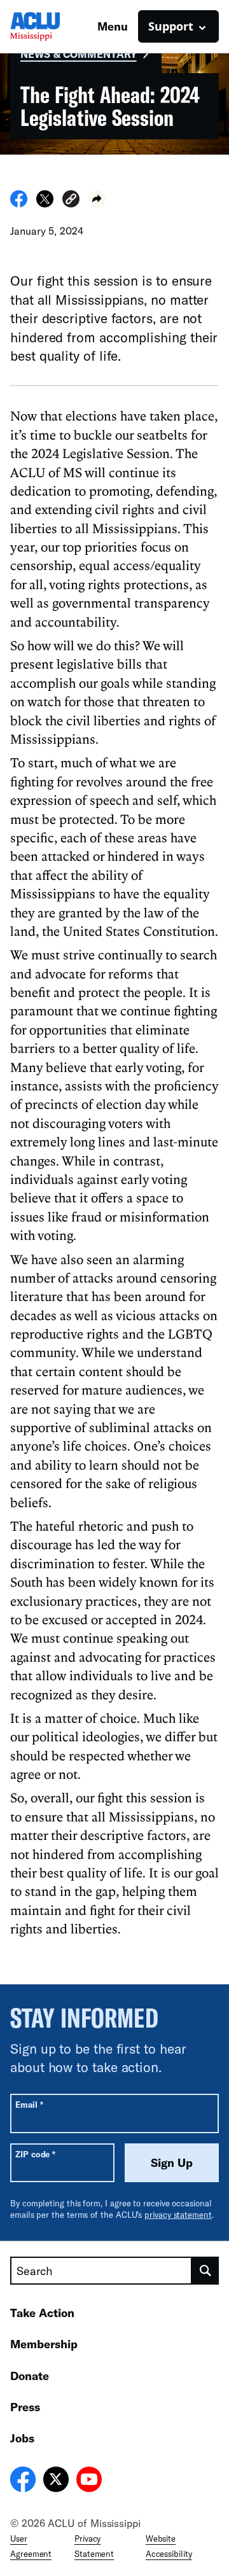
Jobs (22, 2438)
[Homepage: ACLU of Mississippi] (54, 26)
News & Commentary (79, 54)
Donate (30, 2376)
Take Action (42, 2313)
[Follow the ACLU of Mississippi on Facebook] (23, 2481)
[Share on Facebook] (19, 204)
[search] (205, 2271)
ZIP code (35, 2154)
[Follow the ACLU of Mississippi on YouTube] (89, 2481)
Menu (113, 26)
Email (29, 2104)
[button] (71, 201)
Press (25, 2407)
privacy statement (178, 2215)
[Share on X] (45, 204)
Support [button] (171, 26)
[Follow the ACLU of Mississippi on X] (56, 2481)
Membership (44, 2344)
